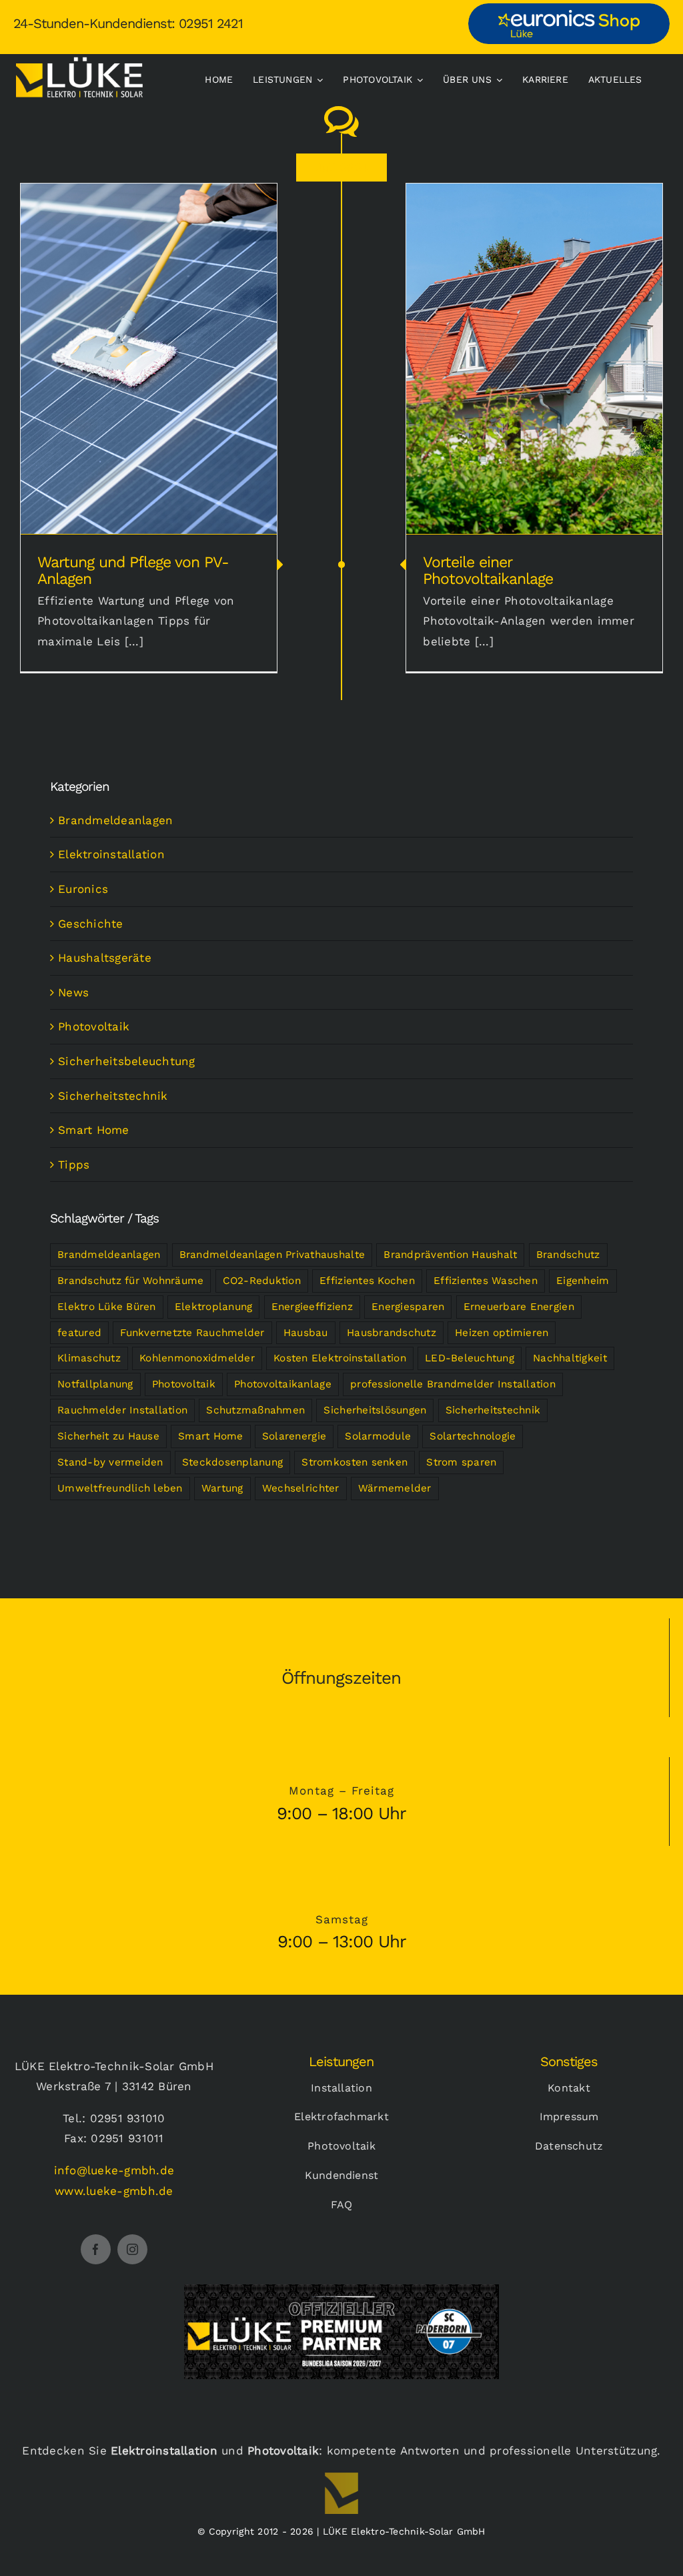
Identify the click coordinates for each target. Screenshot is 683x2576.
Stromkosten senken (355, 1462)
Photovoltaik (94, 1026)
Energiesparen (408, 1307)
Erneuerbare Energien (519, 1307)
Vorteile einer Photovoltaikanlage (535, 349)
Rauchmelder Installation (122, 1410)
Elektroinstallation (111, 854)
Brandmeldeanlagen (115, 820)
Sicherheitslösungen (375, 1410)
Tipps (74, 1165)
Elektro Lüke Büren (107, 1307)
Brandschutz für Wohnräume (130, 1281)
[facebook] (96, 2249)
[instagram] (132, 2249)
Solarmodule (378, 1436)
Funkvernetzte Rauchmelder (192, 1333)
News (73, 992)
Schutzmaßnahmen (255, 1410)
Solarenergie (294, 1436)
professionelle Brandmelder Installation (453, 1384)
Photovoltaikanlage (283, 1384)
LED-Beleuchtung (470, 1358)
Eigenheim (583, 1281)
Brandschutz (568, 1255)
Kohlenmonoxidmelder (197, 1358)
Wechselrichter (301, 1488)
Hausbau (306, 1333)
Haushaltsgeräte (105, 958)
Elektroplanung (214, 1307)
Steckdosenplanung (232, 1462)
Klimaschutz (89, 1358)
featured (79, 1333)
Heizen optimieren (502, 1333)
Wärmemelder (395, 1488)
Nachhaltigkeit (570, 1358)
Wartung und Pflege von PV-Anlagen (149, 349)
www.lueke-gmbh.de (114, 2191)
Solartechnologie (473, 1436)
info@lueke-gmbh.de (114, 2170)
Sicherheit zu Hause (108, 1436)
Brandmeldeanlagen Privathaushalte (272, 1255)
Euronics (83, 889)
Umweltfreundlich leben (120, 1488)
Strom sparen (461, 1462)
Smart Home (94, 1130)
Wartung (222, 1488)
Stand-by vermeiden (110, 1462)
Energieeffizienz (312, 1307)
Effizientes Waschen (486, 1281)
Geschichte (91, 924)
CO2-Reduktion (262, 1281)
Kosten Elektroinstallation (340, 1358)
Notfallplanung (95, 1384)
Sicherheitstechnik (113, 1096)
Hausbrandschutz (392, 1333)
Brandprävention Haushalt (450, 1255)
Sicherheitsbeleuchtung (127, 1061)
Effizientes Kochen (367, 1281)
